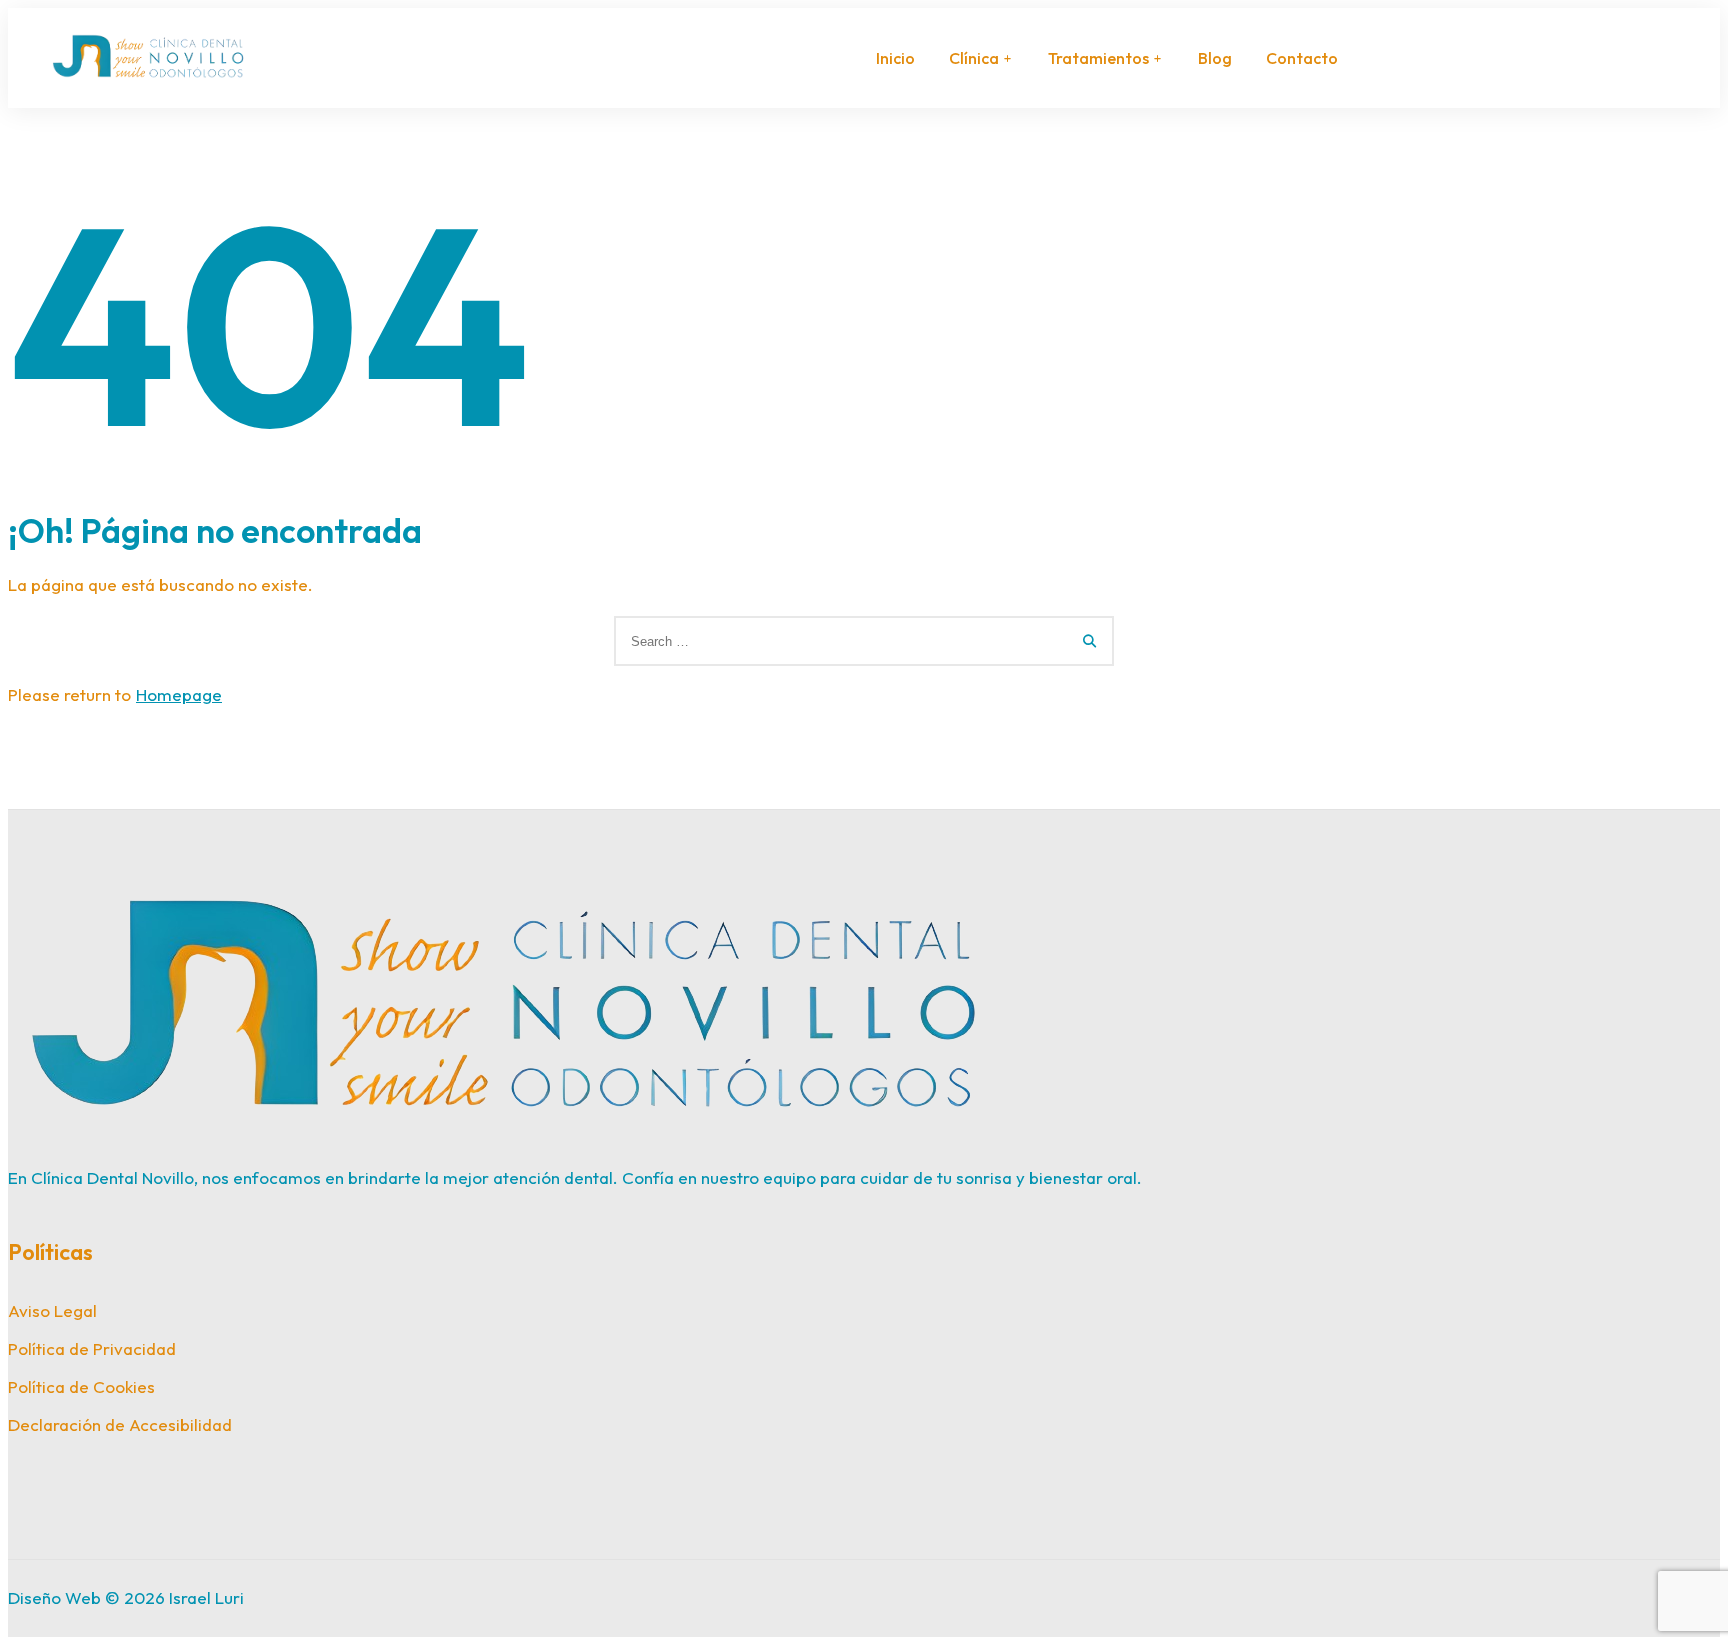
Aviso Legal (52, 1310)
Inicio (895, 58)
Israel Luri (206, 1597)
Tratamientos (1098, 58)
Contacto (1302, 58)
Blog (1215, 58)
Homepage (179, 694)
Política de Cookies (81, 1386)
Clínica (974, 58)
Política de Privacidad (92, 1348)
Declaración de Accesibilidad (120, 1424)
